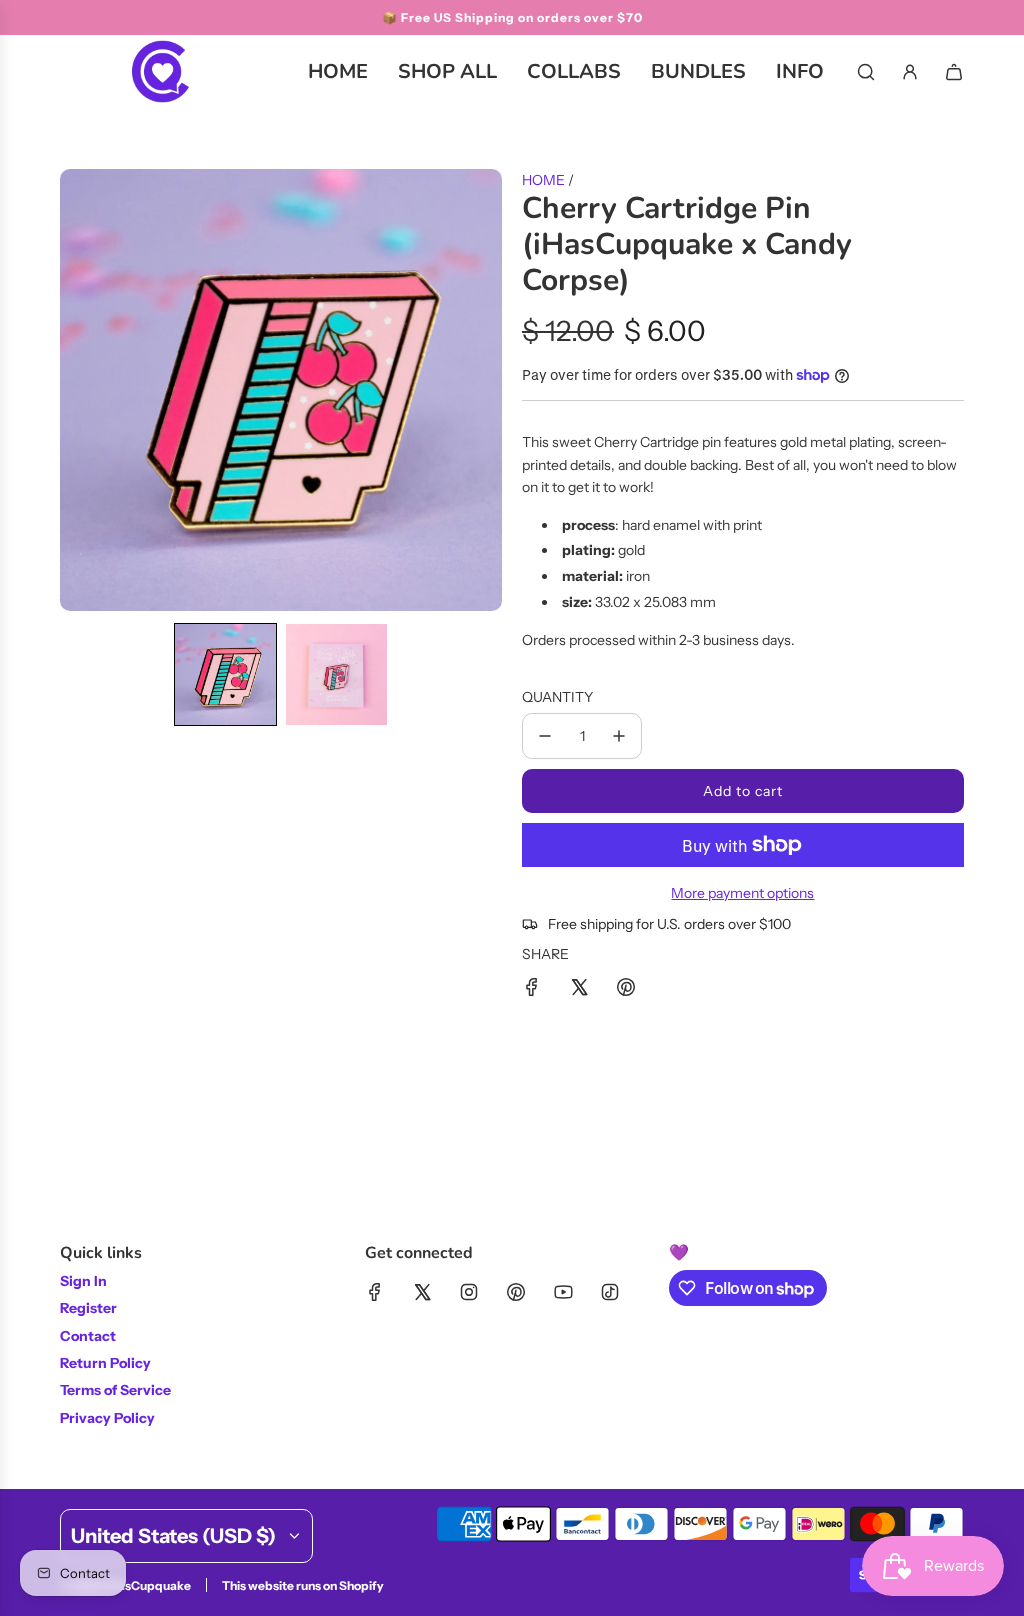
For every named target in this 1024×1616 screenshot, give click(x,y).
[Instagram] (469, 1292)
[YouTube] (563, 1292)
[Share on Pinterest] (626, 990)
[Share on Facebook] (532, 990)
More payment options (742, 893)
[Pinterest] (516, 1292)
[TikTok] (610, 1292)
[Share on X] (579, 990)
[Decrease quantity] (545, 736)
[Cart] (954, 72)
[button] (225, 674)
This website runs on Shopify (303, 1585)
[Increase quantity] (619, 736)
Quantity (557, 697)
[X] (422, 1292)
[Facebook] (375, 1292)
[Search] (866, 72)
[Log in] (910, 72)
